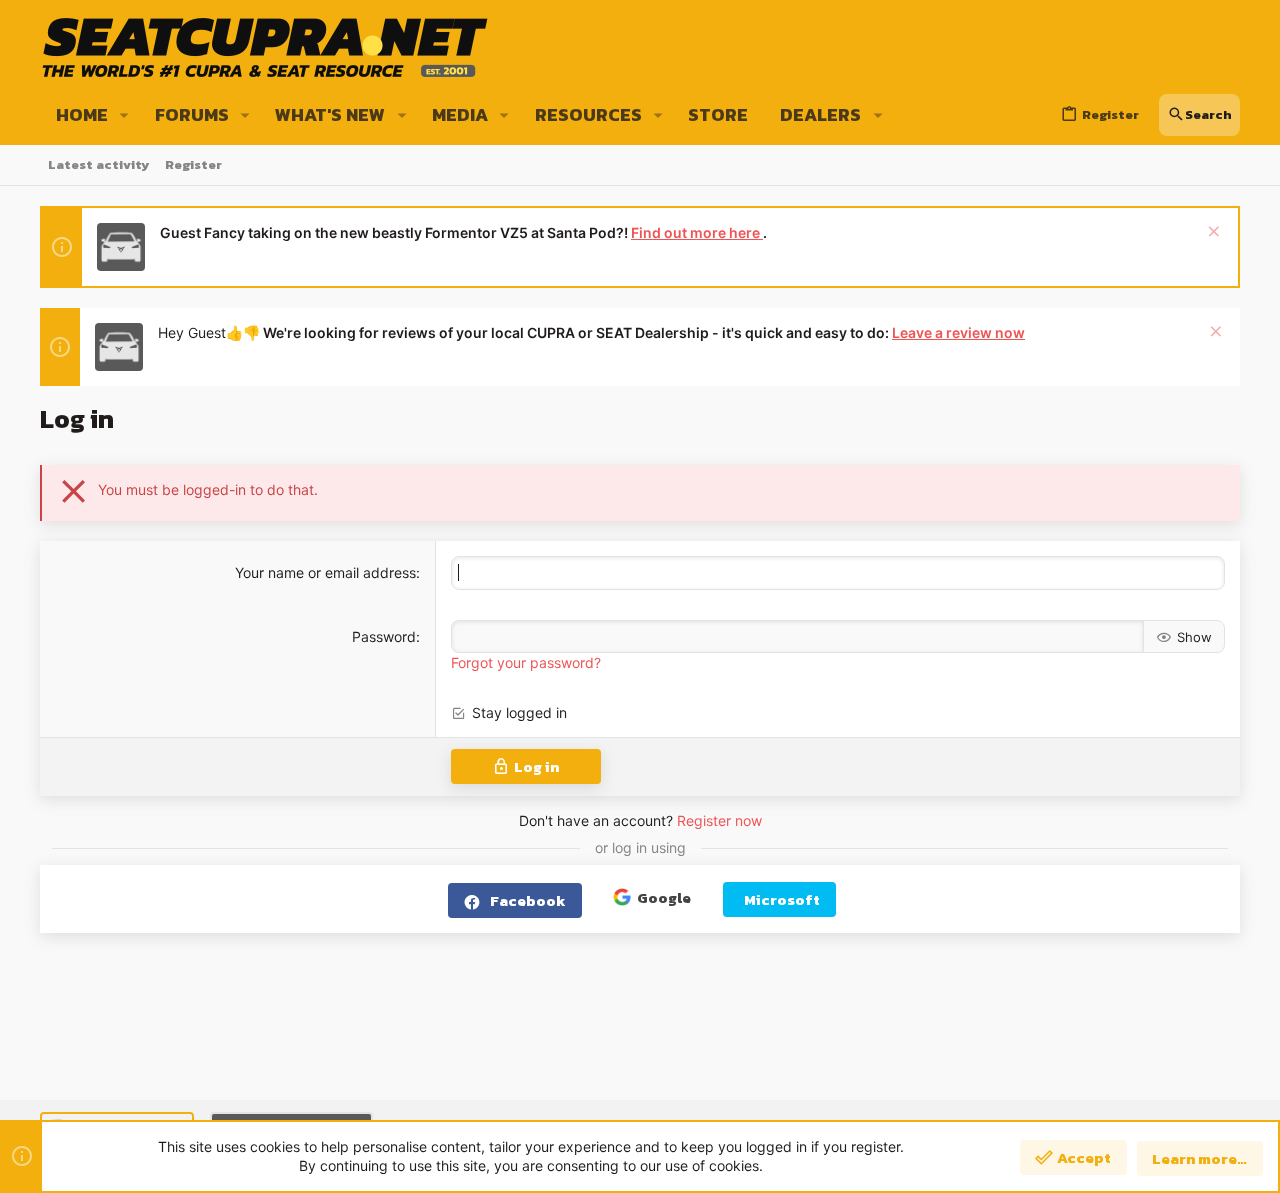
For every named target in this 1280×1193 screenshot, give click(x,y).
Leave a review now (958, 332)
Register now (719, 820)
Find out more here (697, 232)
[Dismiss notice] (1211, 233)
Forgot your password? (526, 662)
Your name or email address (325, 572)
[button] (124, 115)
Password (384, 636)
